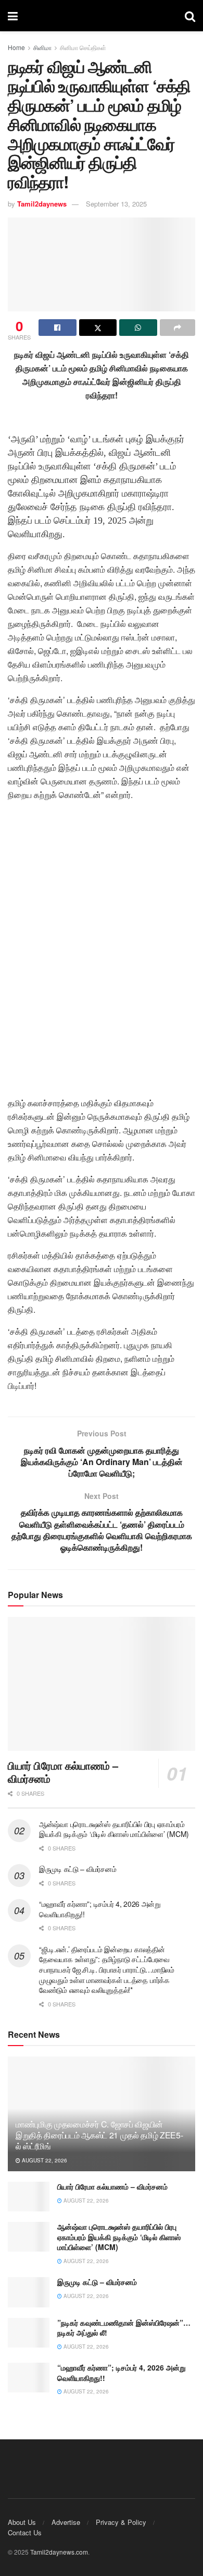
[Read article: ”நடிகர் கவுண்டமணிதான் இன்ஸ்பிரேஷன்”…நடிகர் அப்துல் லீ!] (29, 2333)
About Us (22, 2522)
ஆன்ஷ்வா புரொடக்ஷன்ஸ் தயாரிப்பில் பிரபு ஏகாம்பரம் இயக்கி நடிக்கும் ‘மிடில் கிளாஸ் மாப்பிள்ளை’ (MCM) (114, 1829)
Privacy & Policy (121, 2522)
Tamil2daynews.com (59, 2552)
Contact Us (25, 2532)
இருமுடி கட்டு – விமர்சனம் (78, 1869)
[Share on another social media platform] (178, 328)
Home (16, 47)
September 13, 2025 (116, 204)
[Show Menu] (13, 16)
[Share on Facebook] (58, 328)
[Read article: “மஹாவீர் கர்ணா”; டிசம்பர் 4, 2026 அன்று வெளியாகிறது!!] (29, 2378)
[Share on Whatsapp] (138, 328)
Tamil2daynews (42, 204)
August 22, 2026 (44, 2160)
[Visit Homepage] (102, 16)
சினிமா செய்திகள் (83, 47)
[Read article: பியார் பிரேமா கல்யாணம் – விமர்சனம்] (102, 1684)
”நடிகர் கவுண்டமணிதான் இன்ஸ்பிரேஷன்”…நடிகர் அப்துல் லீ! (124, 2328)
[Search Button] (190, 16)
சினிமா (42, 47)
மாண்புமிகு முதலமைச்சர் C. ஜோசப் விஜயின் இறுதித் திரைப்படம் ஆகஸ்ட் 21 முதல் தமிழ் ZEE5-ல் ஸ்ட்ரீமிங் (99, 2135)
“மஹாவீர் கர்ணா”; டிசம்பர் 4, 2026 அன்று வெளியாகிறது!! (100, 1909)
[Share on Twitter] (98, 328)
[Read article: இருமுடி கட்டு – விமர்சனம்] (29, 2292)
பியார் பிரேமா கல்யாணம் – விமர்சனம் (63, 1772)
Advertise (66, 2522)
